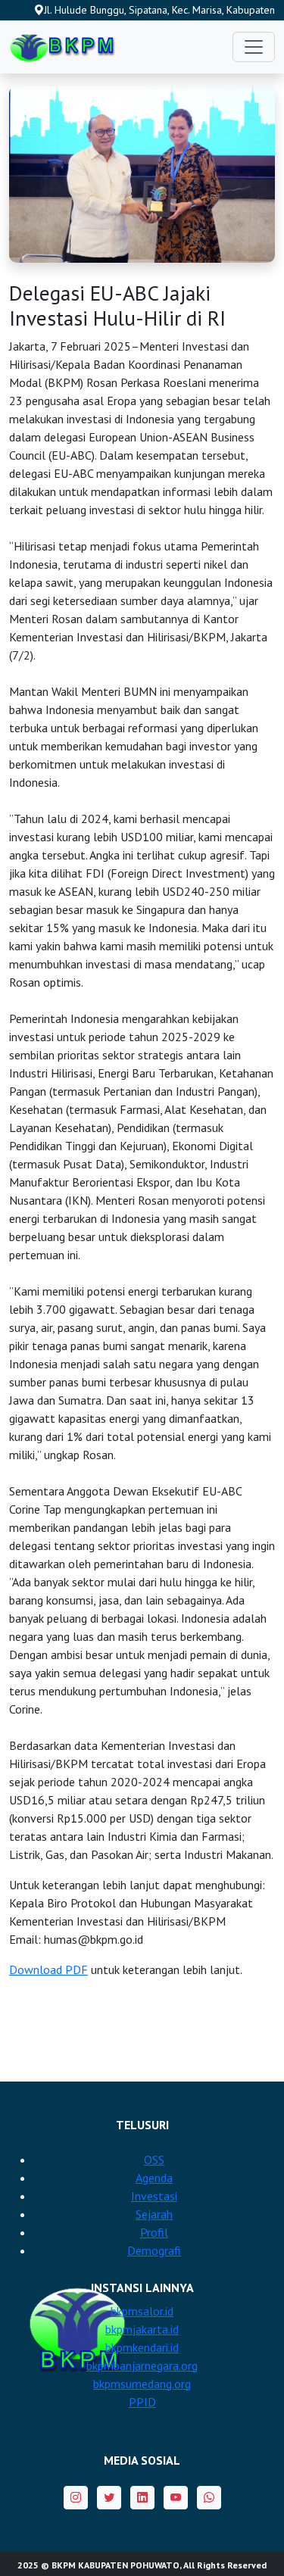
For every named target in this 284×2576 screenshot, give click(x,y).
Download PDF (48, 1969)
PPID (142, 2402)
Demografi (154, 2250)
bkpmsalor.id (142, 2311)
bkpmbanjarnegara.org (142, 2365)
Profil (154, 2232)
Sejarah (154, 2214)
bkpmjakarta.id (142, 2329)
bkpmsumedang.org (142, 2384)
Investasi (154, 2196)
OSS (154, 2160)
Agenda (154, 2178)
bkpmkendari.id (142, 2347)
